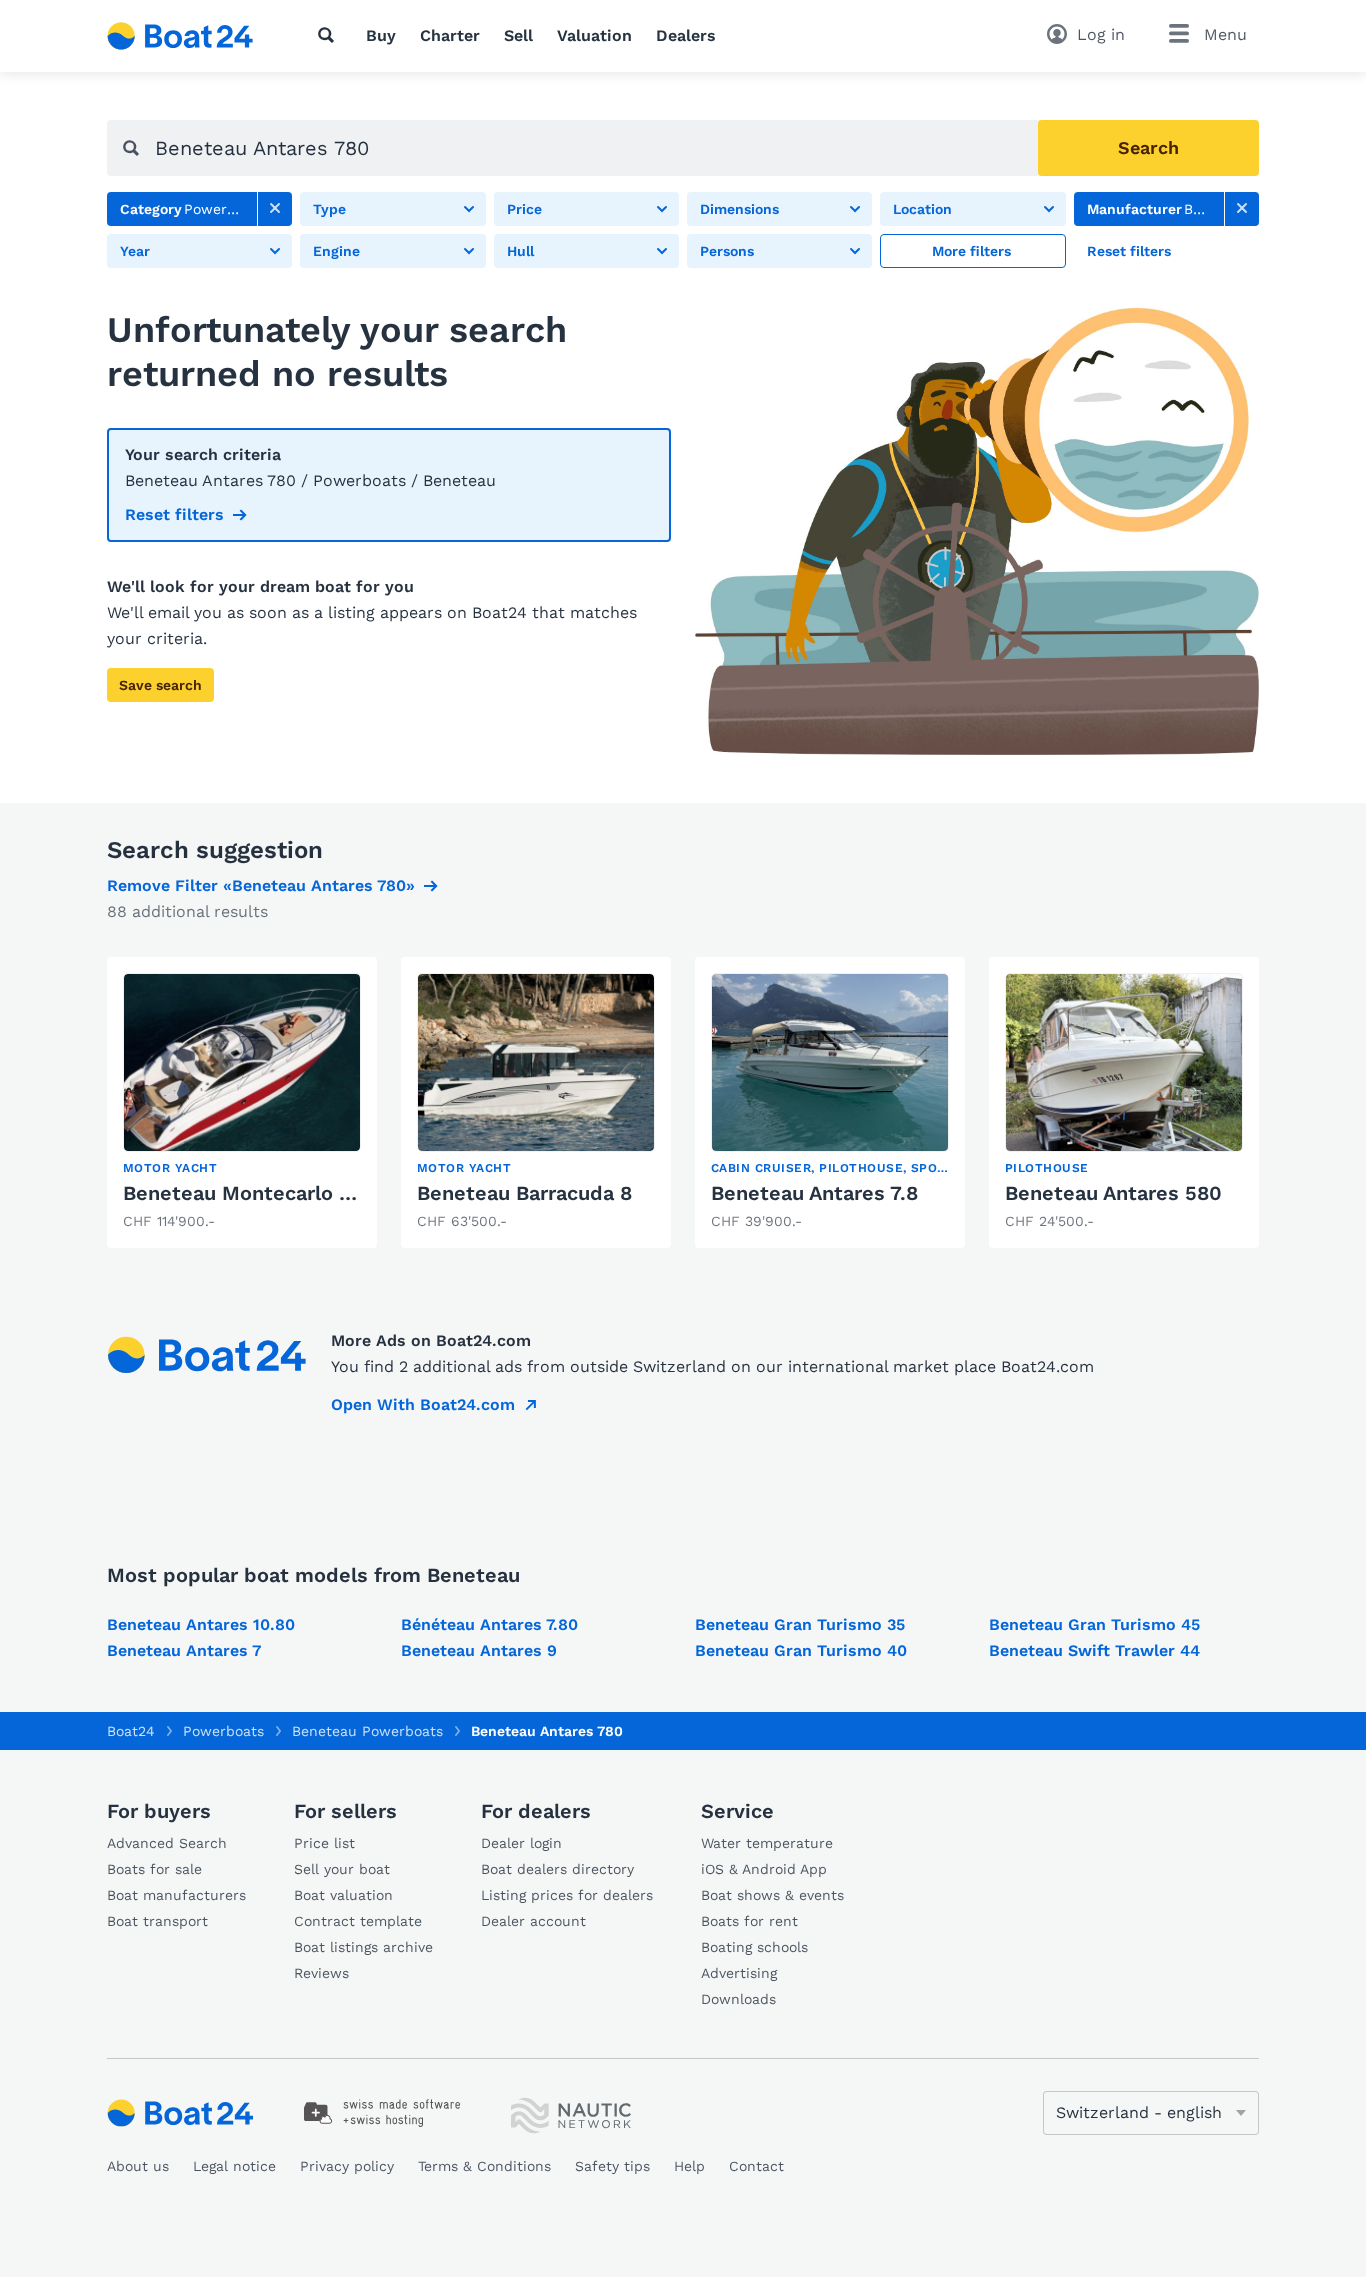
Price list (324, 1843)
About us (138, 2166)
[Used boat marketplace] (180, 36)
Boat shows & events (772, 1895)
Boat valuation (343, 1895)
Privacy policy (347, 2166)
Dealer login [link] (521, 1843)
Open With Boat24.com (423, 1404)
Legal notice (234, 2166)
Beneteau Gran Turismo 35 (800, 1624)
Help (689, 2166)
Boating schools (754, 1947)
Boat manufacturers (176, 1895)
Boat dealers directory (557, 1869)
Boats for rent (749, 1921)
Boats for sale (154, 1869)
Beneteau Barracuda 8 (524, 1193)
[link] (275, 209)
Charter (450, 35)
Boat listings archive (363, 1947)
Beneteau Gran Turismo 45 (1094, 1624)
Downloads (738, 1999)
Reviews (321, 1973)
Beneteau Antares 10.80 (201, 1624)
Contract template (358, 1921)
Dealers (686, 35)
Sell (518, 35)
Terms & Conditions (484, 2166)
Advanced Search (167, 1843)
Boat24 (131, 1731)
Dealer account (533, 1921)
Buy (381, 35)
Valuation (594, 35)
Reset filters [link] (174, 514)
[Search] (330, 35)
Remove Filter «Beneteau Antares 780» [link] (261, 885)
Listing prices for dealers (567, 1895)
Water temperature (767, 1843)
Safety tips (612, 2166)
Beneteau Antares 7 (184, 1650)
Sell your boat (342, 1869)
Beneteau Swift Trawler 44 (1094, 1650)
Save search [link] (160, 685)
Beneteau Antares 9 (479, 1650)
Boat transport (157, 1921)
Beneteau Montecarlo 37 (242, 1193)
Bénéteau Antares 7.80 (489, 1624)
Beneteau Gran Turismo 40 (801, 1650)
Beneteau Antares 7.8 (814, 1193)
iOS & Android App (764, 1869)
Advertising (739, 1973)
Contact (756, 2166)
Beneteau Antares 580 (1113, 1193)
